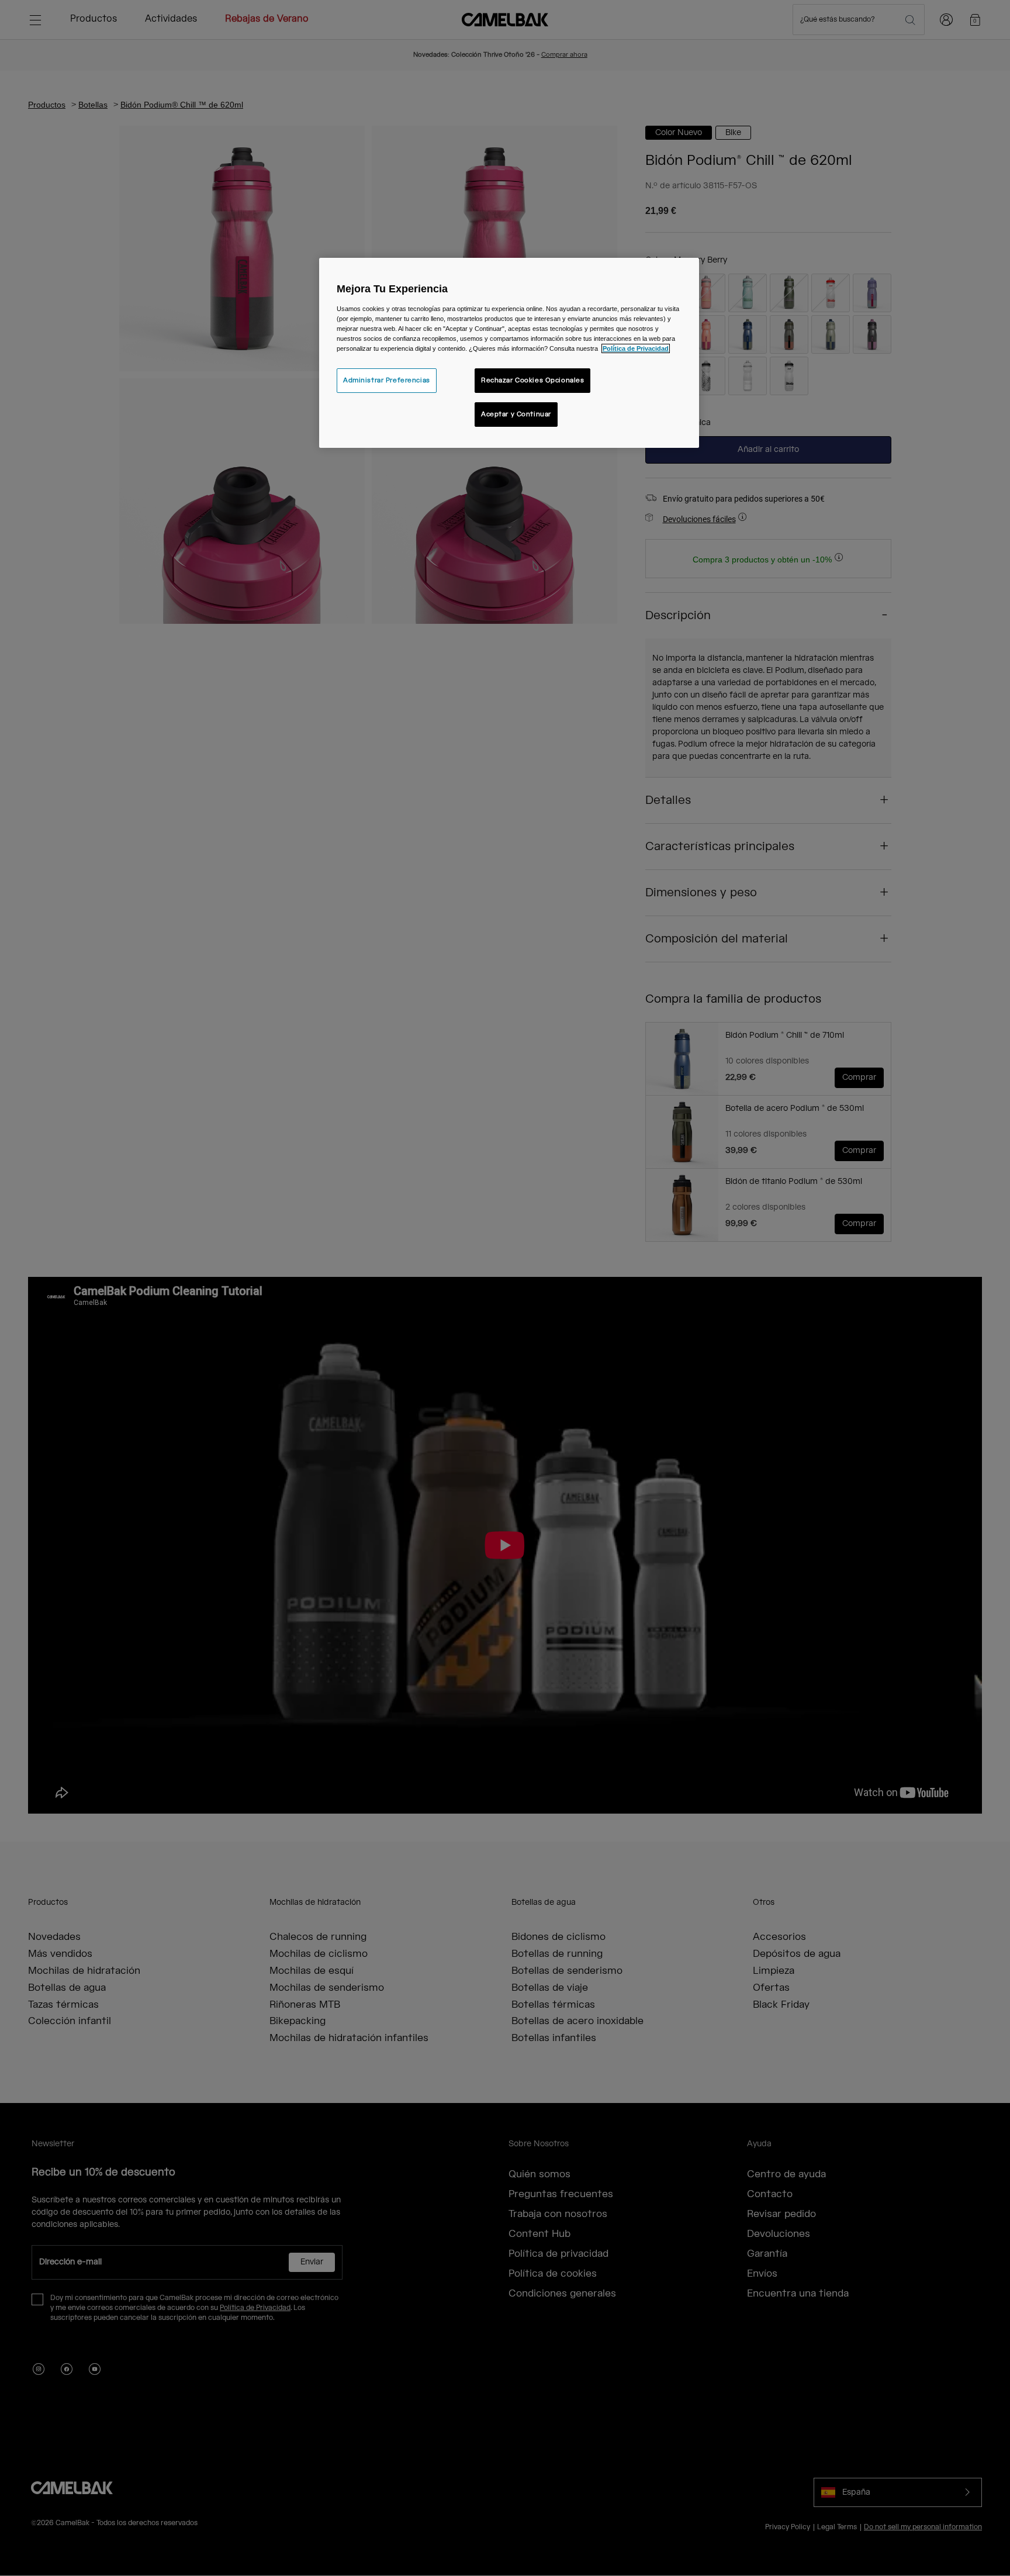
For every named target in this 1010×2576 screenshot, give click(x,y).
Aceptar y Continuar (516, 414)
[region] (509, 353)
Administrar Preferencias (387, 380)
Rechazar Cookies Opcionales (532, 380)
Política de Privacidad (636, 348)
